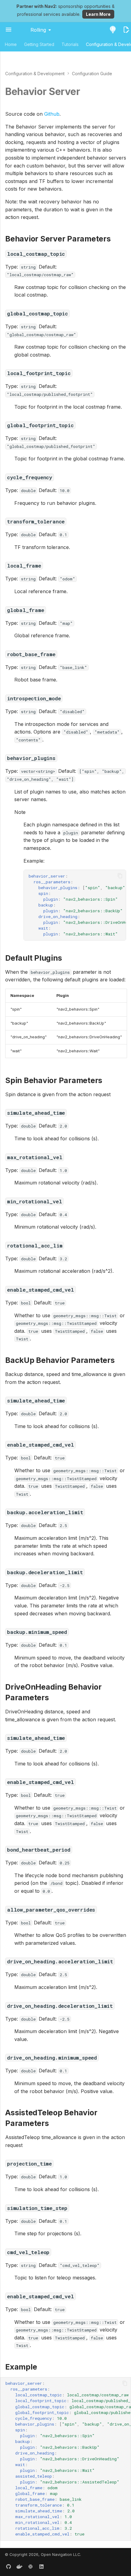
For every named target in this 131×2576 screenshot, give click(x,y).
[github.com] (9, 2566)
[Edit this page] (126, 30)
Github (52, 114)
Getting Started (39, 44)
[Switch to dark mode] (113, 30)
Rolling (38, 30)
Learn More (98, 14)
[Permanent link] (86, 92)
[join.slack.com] (30, 2566)
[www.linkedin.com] (41, 2566)
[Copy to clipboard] (120, 876)
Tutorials (70, 44)
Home (11, 44)
